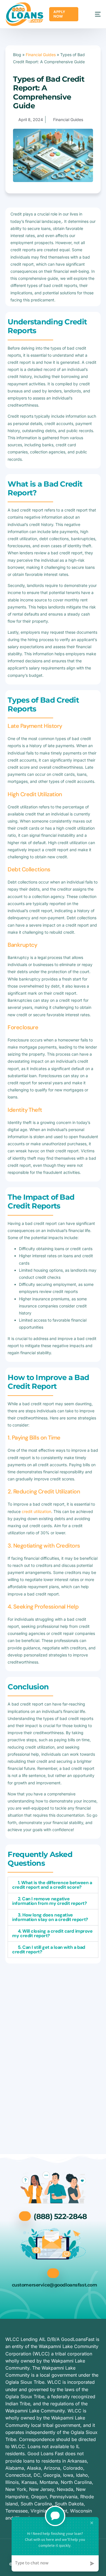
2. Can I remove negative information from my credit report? (49, 1901)
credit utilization (36, 1511)
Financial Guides (41, 55)
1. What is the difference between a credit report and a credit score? (52, 1885)
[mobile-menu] (92, 14)
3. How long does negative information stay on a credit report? (50, 1917)
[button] (53, 1885)
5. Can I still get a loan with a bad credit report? (49, 1950)
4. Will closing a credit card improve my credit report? (52, 1933)
